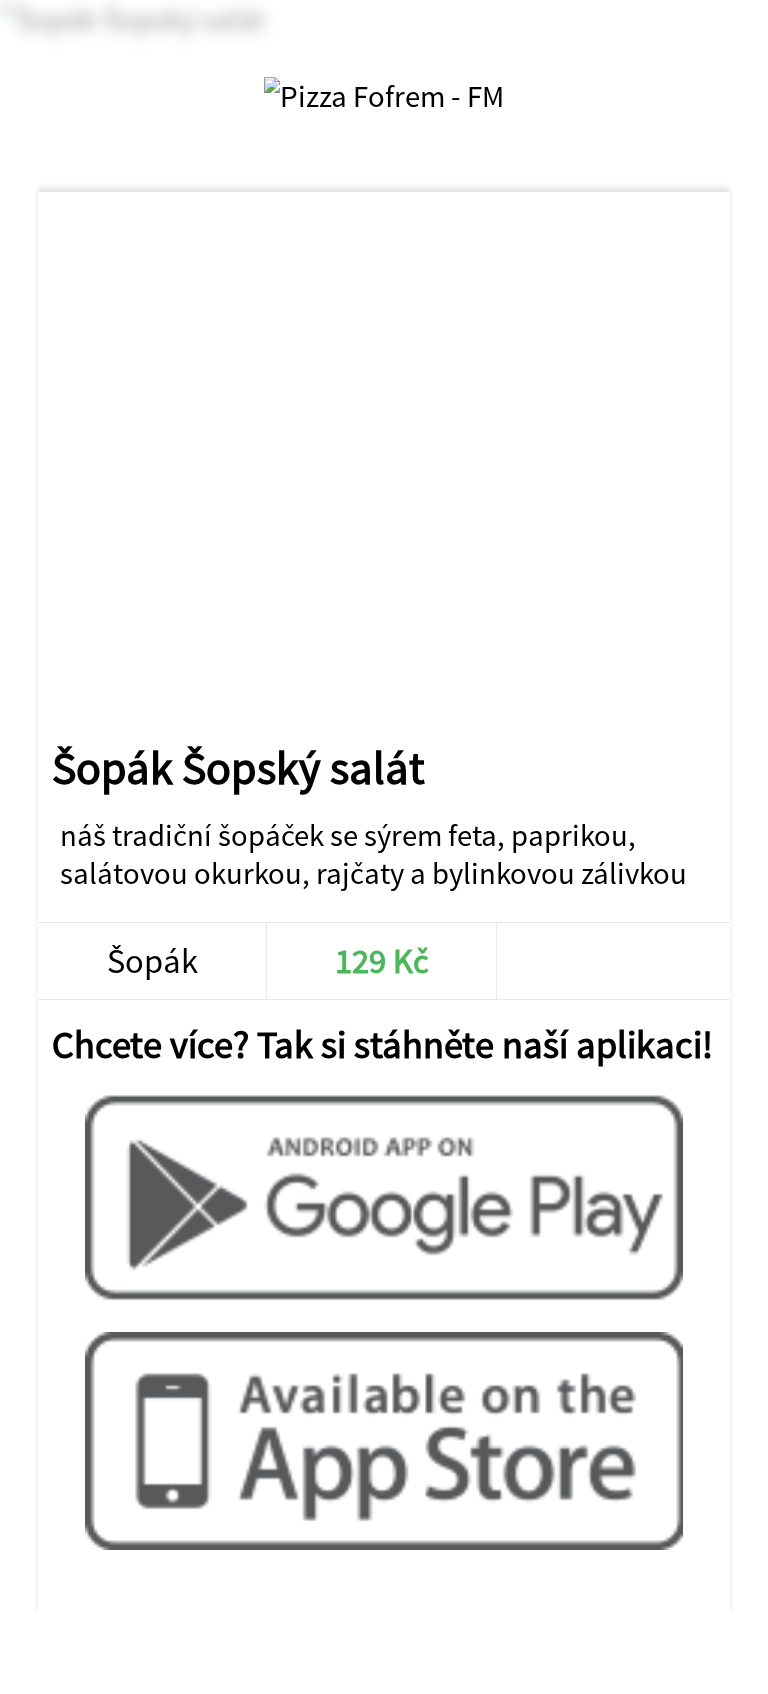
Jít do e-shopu (610, 961)
